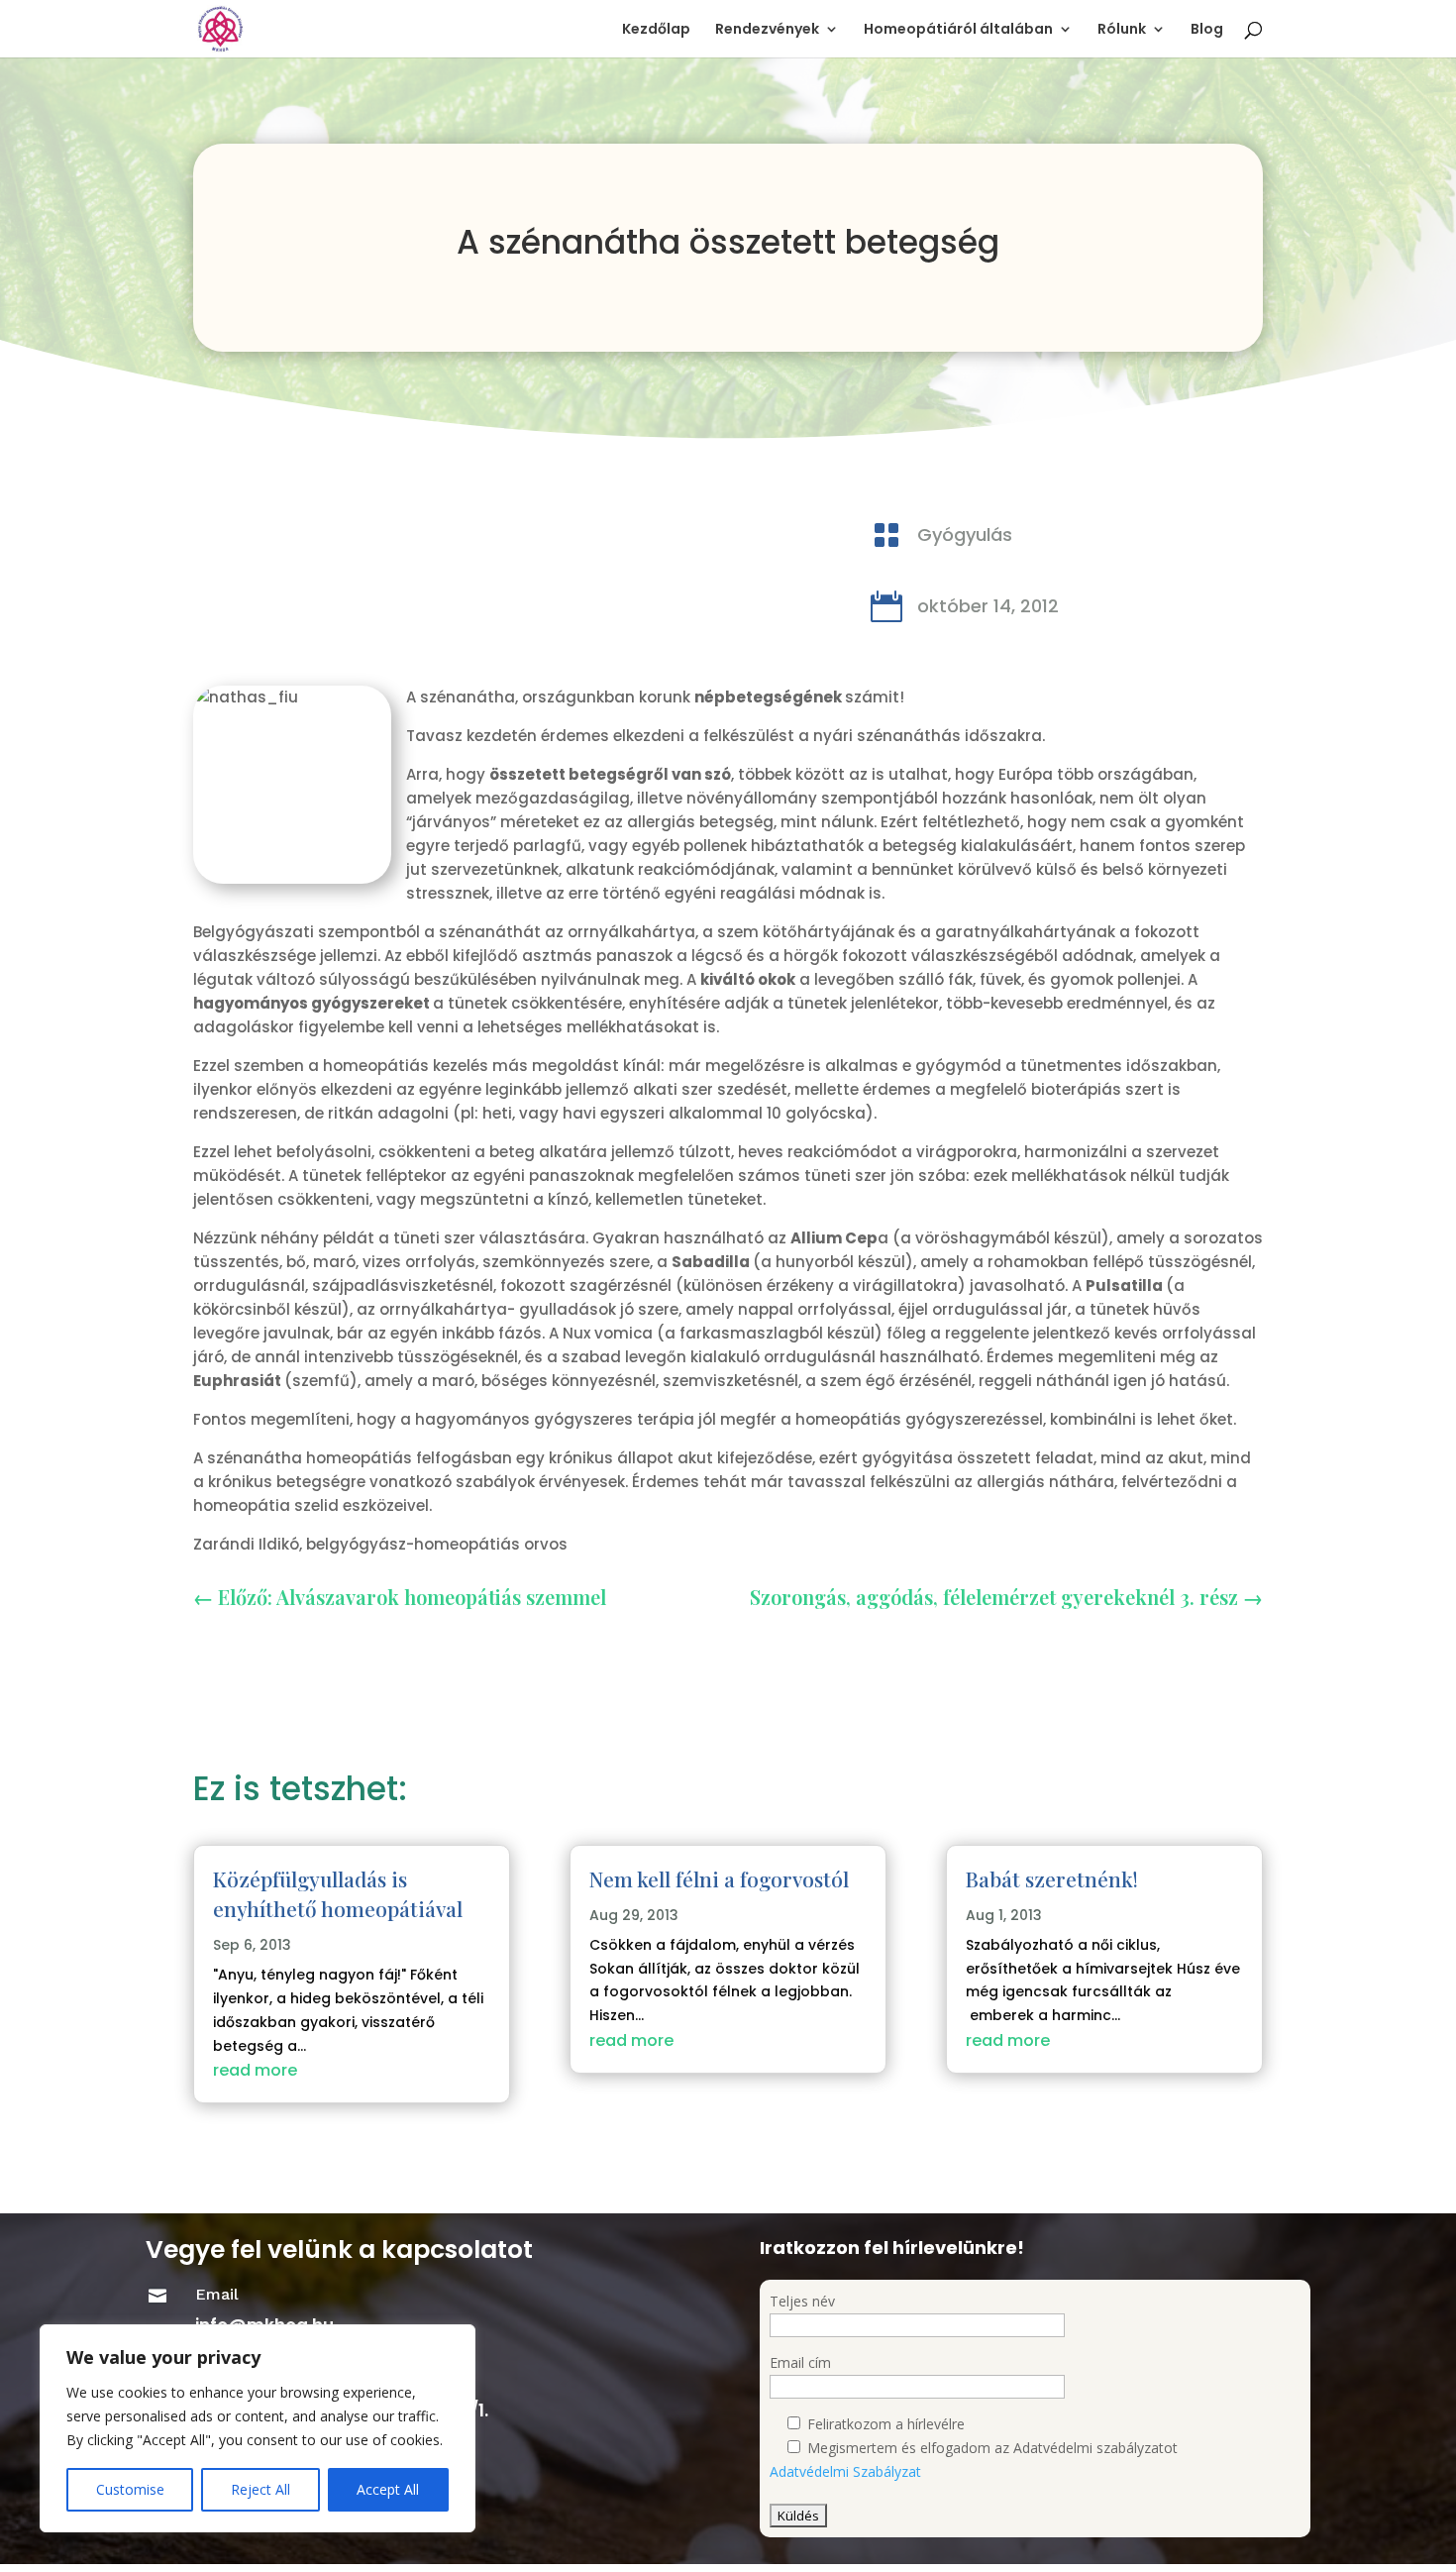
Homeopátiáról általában (958, 30)
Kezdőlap (656, 30)
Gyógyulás (965, 535)
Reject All (260, 2489)
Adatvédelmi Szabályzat (845, 2471)
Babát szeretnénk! (1052, 1878)
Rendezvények (767, 30)
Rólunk (1122, 30)
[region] (258, 2428)
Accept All (388, 2489)
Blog (1207, 30)
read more (255, 2070)
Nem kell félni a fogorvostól (719, 1878)
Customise (130, 2489)
